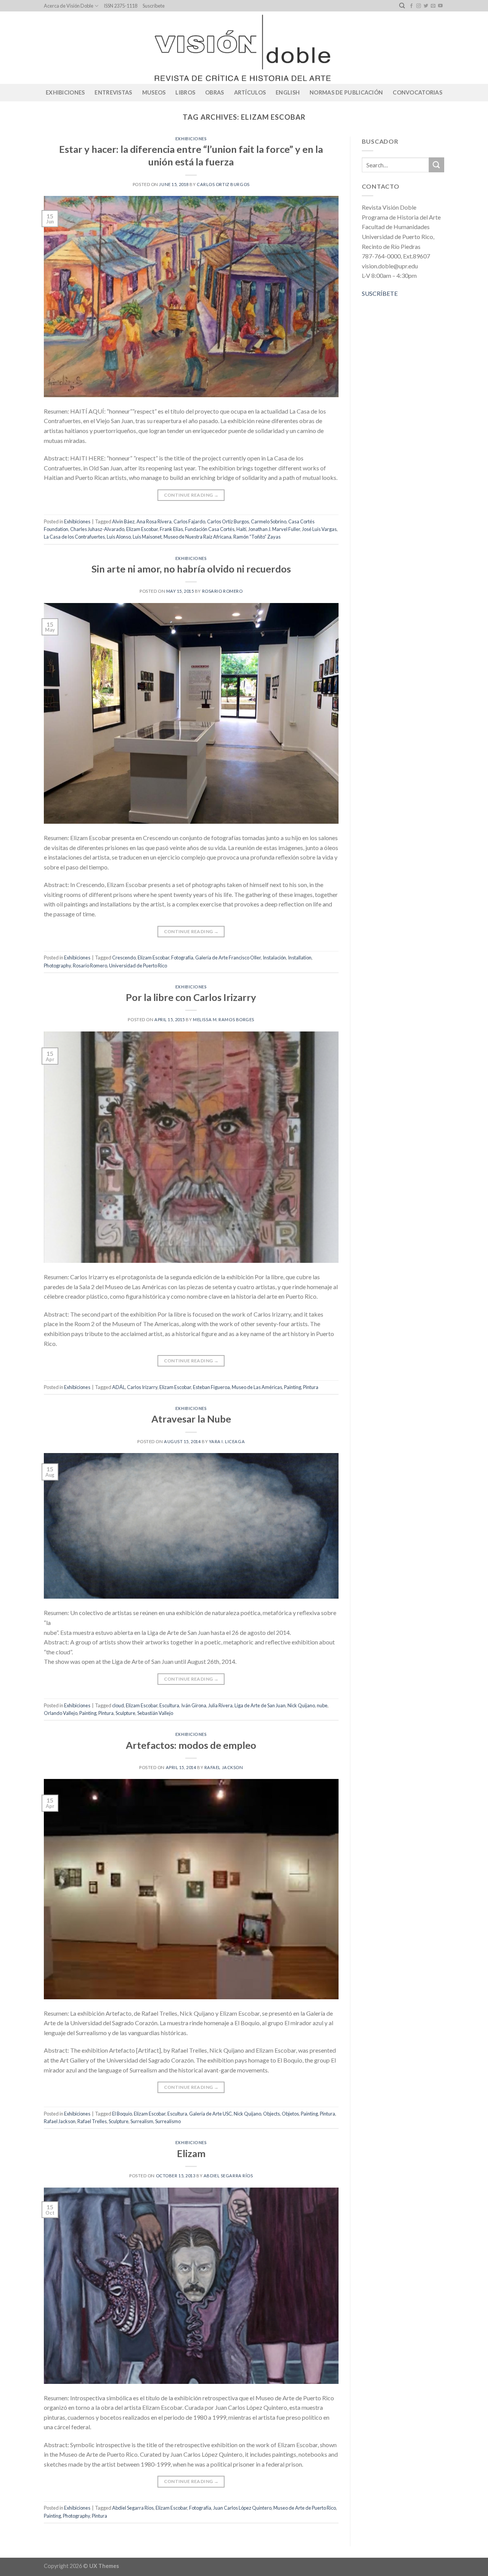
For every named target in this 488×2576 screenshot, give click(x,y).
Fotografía (182, 958)
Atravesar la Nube (191, 1419)
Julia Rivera (220, 1705)
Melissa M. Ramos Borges (224, 1019)
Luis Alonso (119, 537)
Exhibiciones (65, 92)
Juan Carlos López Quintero (242, 2508)
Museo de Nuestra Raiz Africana (197, 537)
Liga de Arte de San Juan (260, 1705)
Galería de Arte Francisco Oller (228, 958)
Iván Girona (194, 1705)
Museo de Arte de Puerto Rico (305, 2508)
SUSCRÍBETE (380, 293)
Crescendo (124, 958)
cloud (118, 1705)
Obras (214, 92)
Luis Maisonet (147, 537)
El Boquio (122, 2114)
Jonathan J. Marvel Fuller (274, 529)
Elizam (191, 2153)
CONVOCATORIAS (417, 92)
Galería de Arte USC (210, 2114)
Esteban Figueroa (211, 1387)
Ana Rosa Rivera (154, 521)
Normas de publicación (346, 92)
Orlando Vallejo (61, 1713)
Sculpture (125, 1713)
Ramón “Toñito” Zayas (257, 537)
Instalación (274, 958)
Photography (57, 966)
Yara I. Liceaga (227, 1441)
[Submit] (437, 165)
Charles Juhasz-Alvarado (97, 529)
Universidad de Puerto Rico (138, 966)
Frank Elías (171, 529)
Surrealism (142, 2121)
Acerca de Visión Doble (69, 6)
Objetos (290, 2114)
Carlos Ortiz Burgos (223, 184)
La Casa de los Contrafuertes (74, 537)
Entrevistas (113, 92)
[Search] (402, 6)
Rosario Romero (222, 591)
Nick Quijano (301, 1705)
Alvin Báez (123, 521)
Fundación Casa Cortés (210, 529)
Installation (300, 958)
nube (322, 1705)
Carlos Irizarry (142, 1387)
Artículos (250, 92)
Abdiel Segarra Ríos (228, 2176)
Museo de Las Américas (257, 1387)
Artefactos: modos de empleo (191, 1745)
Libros (185, 92)
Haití (241, 529)
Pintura (311, 1387)
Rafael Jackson (224, 1767)
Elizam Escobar (142, 529)
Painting (293, 1387)
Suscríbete (154, 6)
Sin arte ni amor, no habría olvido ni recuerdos (191, 569)
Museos (154, 92)
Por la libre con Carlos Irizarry (191, 997)
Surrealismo (168, 2121)
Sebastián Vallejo (155, 1713)
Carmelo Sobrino (269, 521)
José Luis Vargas (319, 529)
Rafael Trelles (92, 2121)
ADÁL (119, 1387)
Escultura (169, 1705)
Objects (271, 2114)
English (288, 92)
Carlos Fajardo (189, 521)
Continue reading (191, 495)
